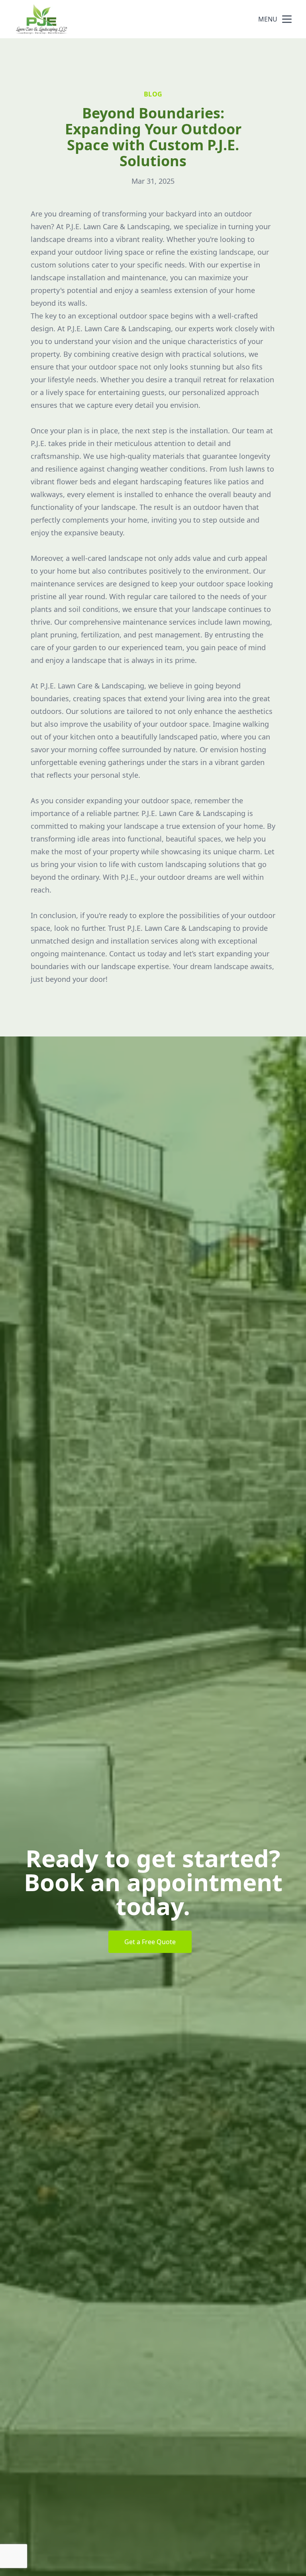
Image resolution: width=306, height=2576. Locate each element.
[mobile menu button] (287, 19)
